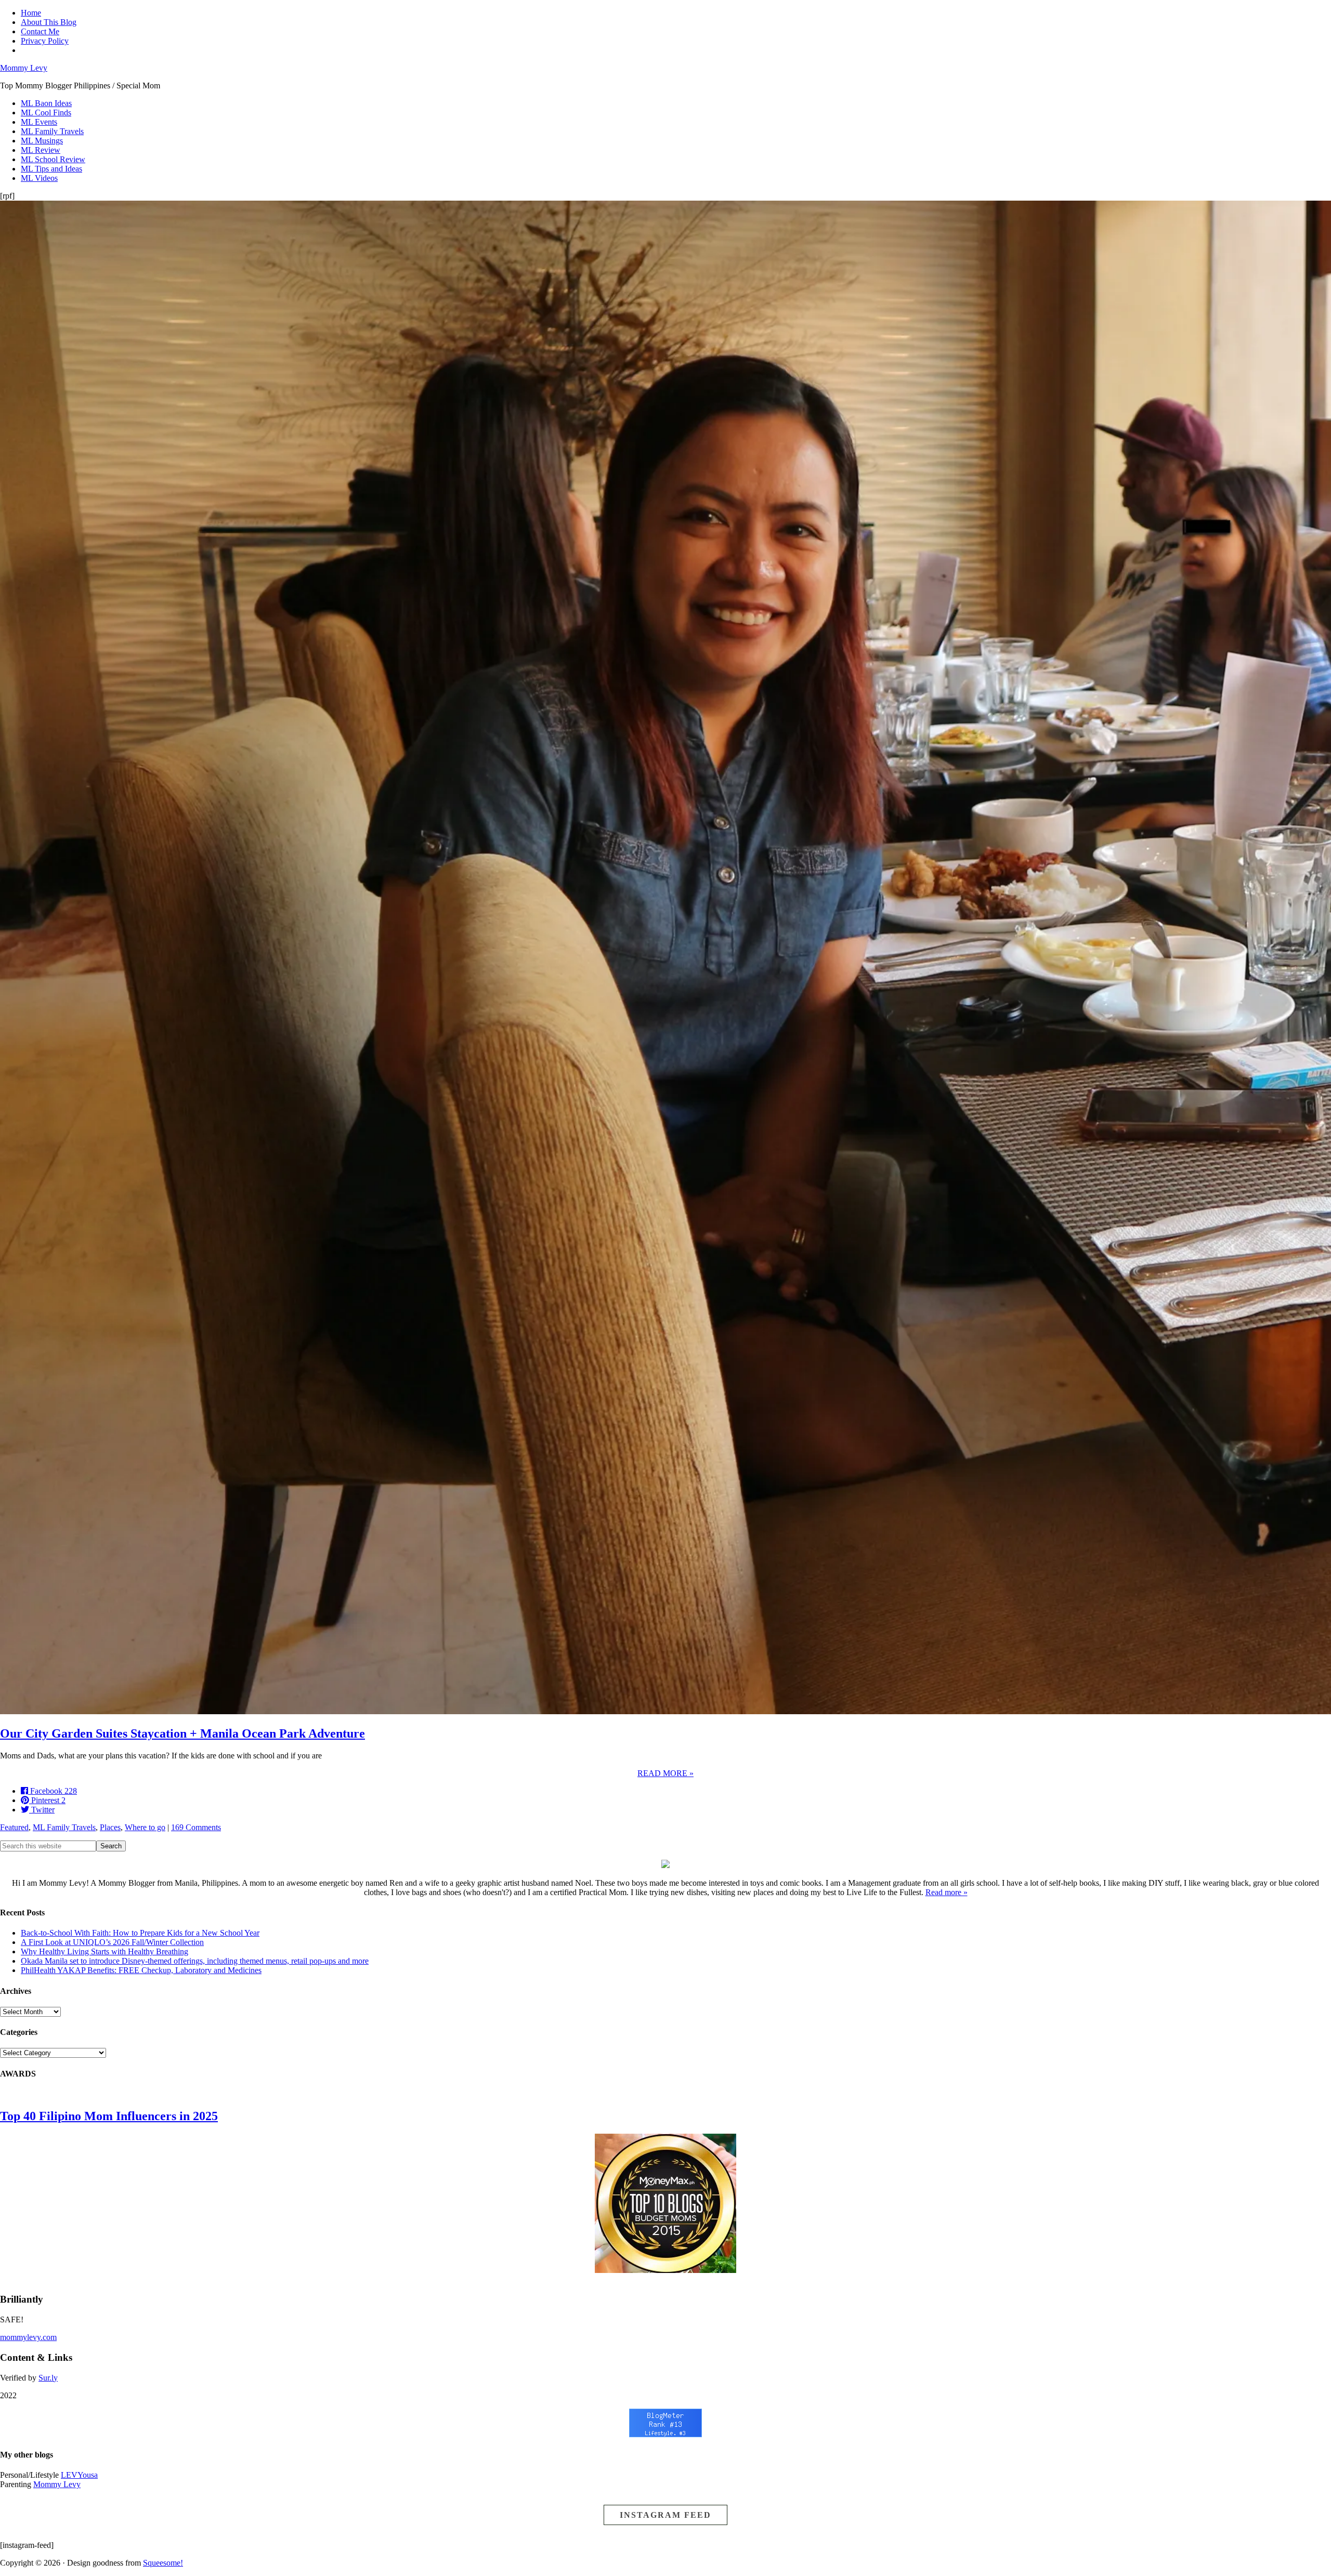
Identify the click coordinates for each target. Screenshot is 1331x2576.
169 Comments (196, 1827)
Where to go (145, 1827)
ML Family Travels (64, 1827)
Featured (14, 1827)
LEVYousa (79, 2475)
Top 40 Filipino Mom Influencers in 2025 (109, 2116)
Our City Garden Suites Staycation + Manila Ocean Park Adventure (182, 1733)
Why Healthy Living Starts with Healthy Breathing (105, 1951)
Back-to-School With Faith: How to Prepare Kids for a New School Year (140, 1933)
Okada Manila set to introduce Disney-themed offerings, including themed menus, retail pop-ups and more (195, 1961)
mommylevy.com (28, 2337)
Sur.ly (48, 2378)
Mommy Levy (24, 68)
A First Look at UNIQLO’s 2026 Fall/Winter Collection (112, 1942)
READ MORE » (665, 1773)
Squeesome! (163, 2563)
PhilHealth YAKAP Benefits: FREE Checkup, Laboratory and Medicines (141, 1970)
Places (110, 1827)
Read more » (947, 1892)
